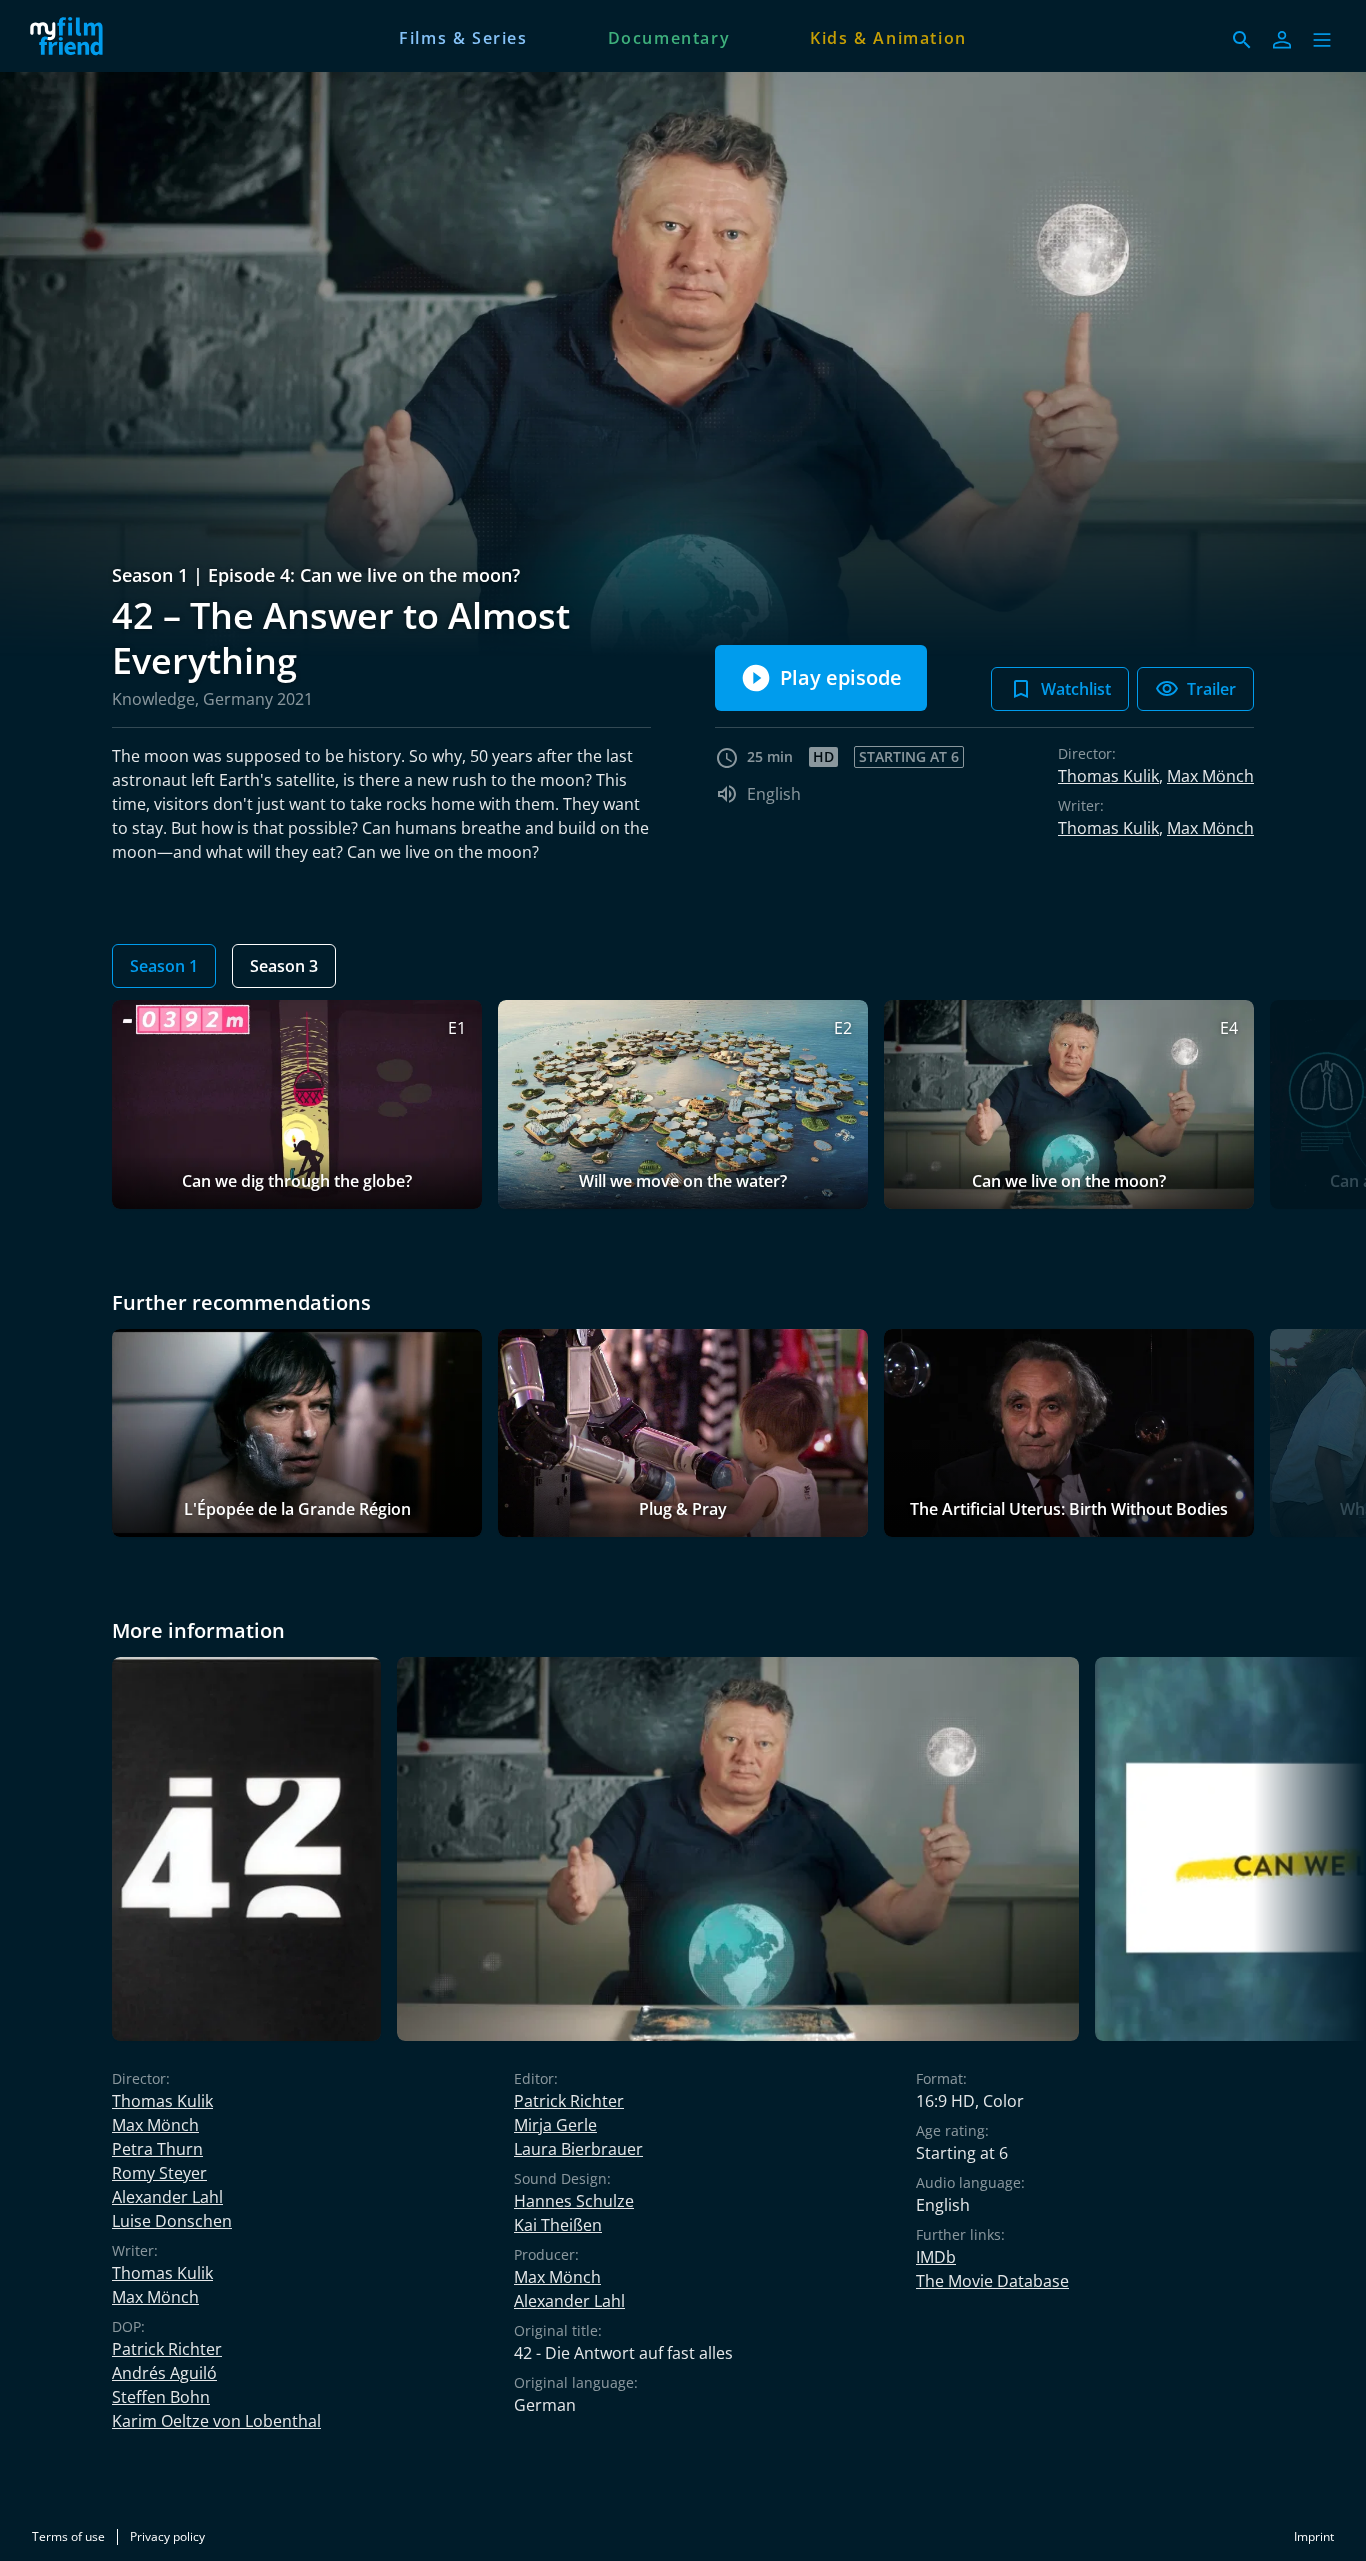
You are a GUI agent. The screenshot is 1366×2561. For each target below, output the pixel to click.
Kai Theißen (558, 2225)
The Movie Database (992, 2281)
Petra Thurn (157, 2149)
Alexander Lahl (167, 2197)
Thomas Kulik (1108, 776)
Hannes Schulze (574, 2201)
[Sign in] (1282, 40)
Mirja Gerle (555, 2125)
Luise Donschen (172, 2221)
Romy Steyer (159, 2173)
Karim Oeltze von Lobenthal (216, 2421)
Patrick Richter (167, 2349)
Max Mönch (1210, 776)
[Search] (1242, 40)
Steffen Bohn (161, 2397)
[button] (1322, 40)
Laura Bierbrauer (578, 2149)
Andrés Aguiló (164, 2373)
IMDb (936, 2257)
